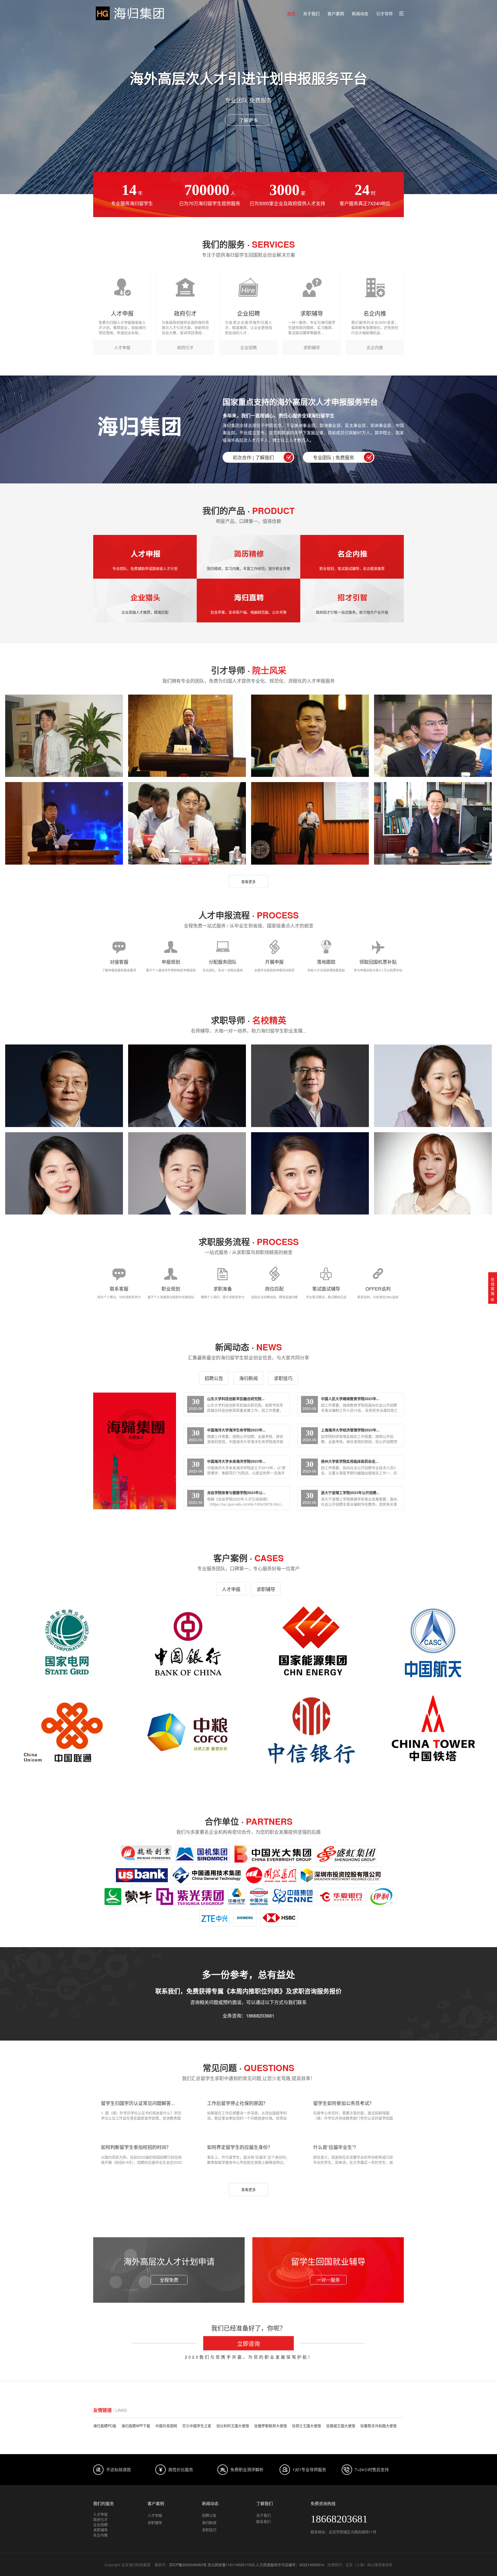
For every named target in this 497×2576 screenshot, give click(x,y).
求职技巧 (283, 1378)
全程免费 (169, 2280)
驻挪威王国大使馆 (341, 2426)
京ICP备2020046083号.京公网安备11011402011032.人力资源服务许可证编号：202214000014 (247, 2565)
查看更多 (248, 881)
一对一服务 (328, 2280)
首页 (291, 14)
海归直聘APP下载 (136, 2426)
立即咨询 (248, 2343)
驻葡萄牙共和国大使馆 (378, 2426)
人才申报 (231, 1589)
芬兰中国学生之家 (197, 2426)
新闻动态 (360, 14)
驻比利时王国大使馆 (233, 2426)
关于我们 (311, 14)
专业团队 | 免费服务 (334, 457)
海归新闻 (248, 1378)
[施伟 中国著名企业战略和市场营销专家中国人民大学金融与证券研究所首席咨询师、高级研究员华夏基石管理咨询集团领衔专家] (187, 1086)
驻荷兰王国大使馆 (306, 2426)
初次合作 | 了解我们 (253, 457)
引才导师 (384, 14)
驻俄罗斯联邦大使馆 (271, 2426)
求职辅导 (266, 1589)
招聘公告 (214, 1378)
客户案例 (336, 14)
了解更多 (248, 120)
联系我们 (264, 2521)
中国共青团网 (166, 2426)
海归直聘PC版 (105, 2426)
